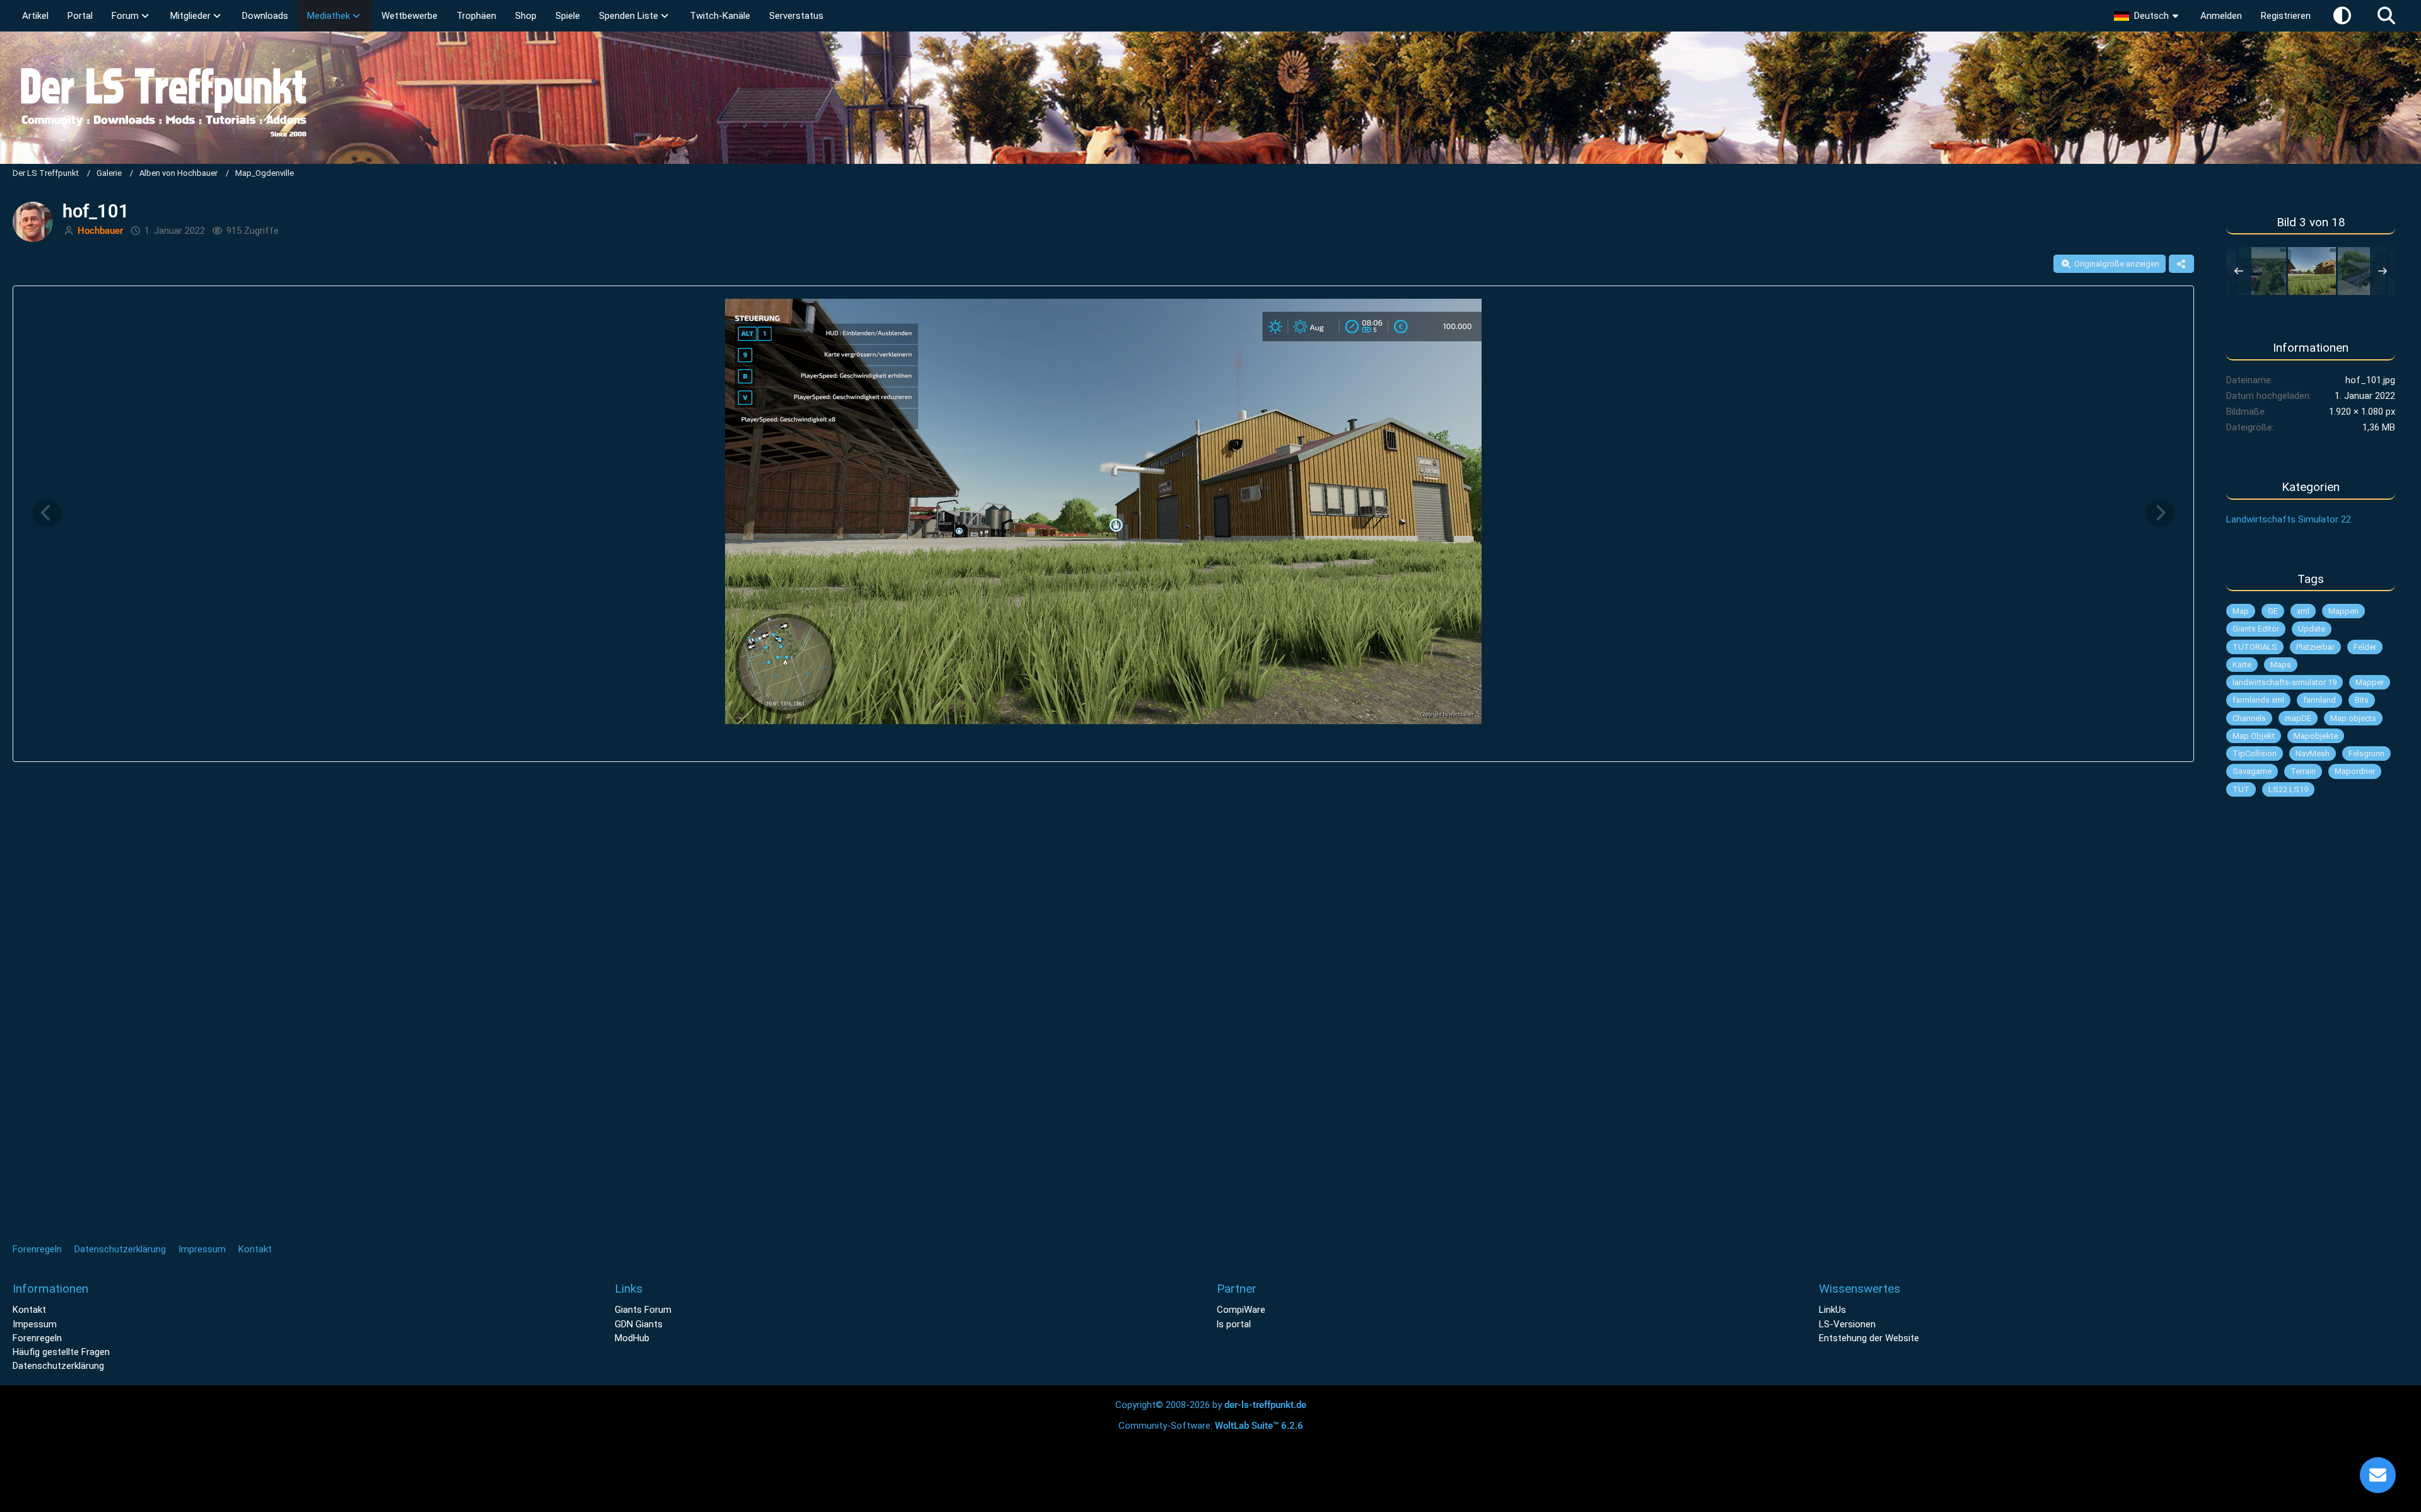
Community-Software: (1211, 1426)
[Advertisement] (2311, 1018)
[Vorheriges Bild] (47, 513)
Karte (2242, 665)
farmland (2319, 700)
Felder (2365, 647)
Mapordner (2355, 771)
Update (2312, 629)
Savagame (2252, 771)
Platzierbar (2315, 647)
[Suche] (2386, 16)
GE (2273, 611)
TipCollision (2255, 753)
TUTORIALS (2255, 647)
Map (2241, 611)
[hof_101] (2312, 271)
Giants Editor (2256, 629)
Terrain (2303, 771)
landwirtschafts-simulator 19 (2285, 682)
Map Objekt (2254, 736)
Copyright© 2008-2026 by (1211, 1405)
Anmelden (2221, 16)
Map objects (2353, 718)
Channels (2249, 718)
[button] (2148, 16)
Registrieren (2286, 16)
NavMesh (2313, 753)
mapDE (2298, 718)
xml (2303, 611)
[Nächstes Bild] (2160, 513)
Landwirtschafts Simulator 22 (2289, 519)
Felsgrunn (2366, 753)
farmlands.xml (2258, 700)
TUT (2241, 789)
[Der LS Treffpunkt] (1210, 98)
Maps (2281, 665)
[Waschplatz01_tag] (2362, 271)
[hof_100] (2262, 271)
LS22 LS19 (2288, 789)
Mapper (2370, 682)
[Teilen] (2181, 264)
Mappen (2343, 611)
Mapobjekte (2316, 736)
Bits (2362, 700)
